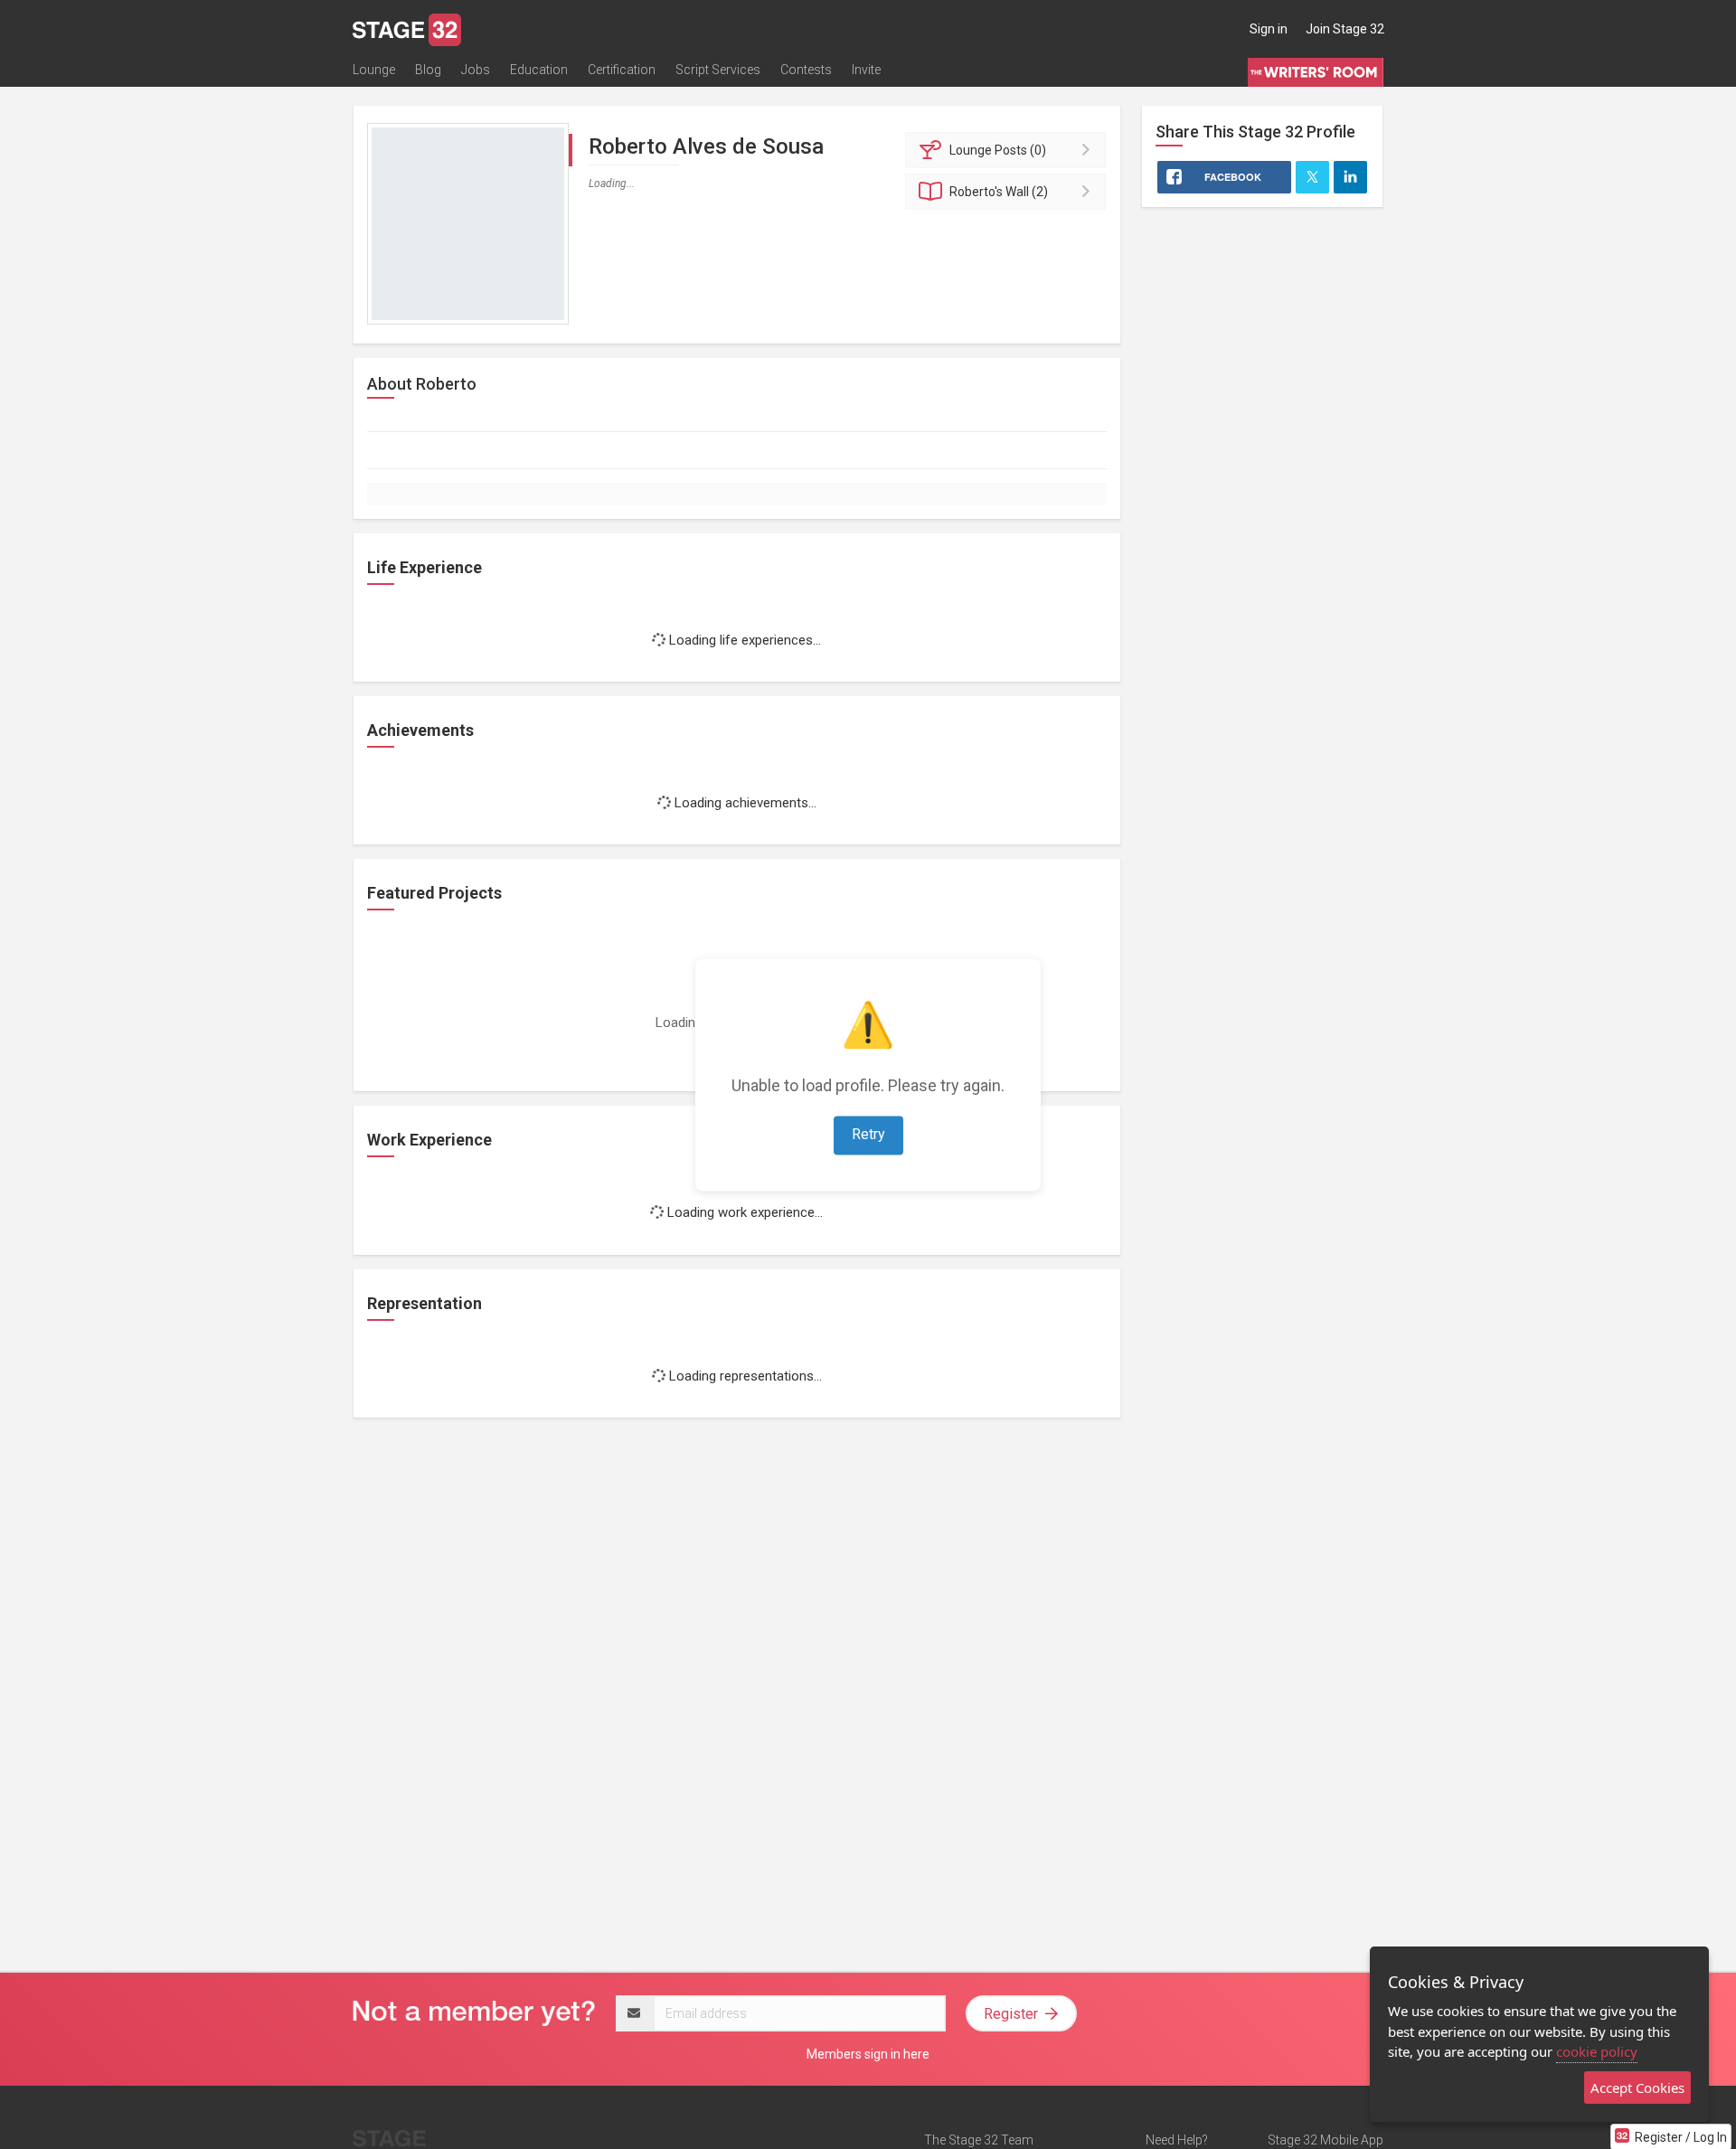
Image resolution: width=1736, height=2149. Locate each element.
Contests (806, 70)
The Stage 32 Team (979, 2140)
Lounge (374, 70)
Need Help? (1177, 2140)
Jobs (476, 70)
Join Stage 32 (1345, 29)
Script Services (718, 70)
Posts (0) (998, 150)
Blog (428, 70)
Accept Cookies (1637, 2088)
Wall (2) (999, 192)
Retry (868, 1134)
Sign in (1269, 29)
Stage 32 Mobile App (1326, 2140)
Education (539, 70)
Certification (622, 70)
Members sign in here (868, 2054)
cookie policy (1597, 2051)
